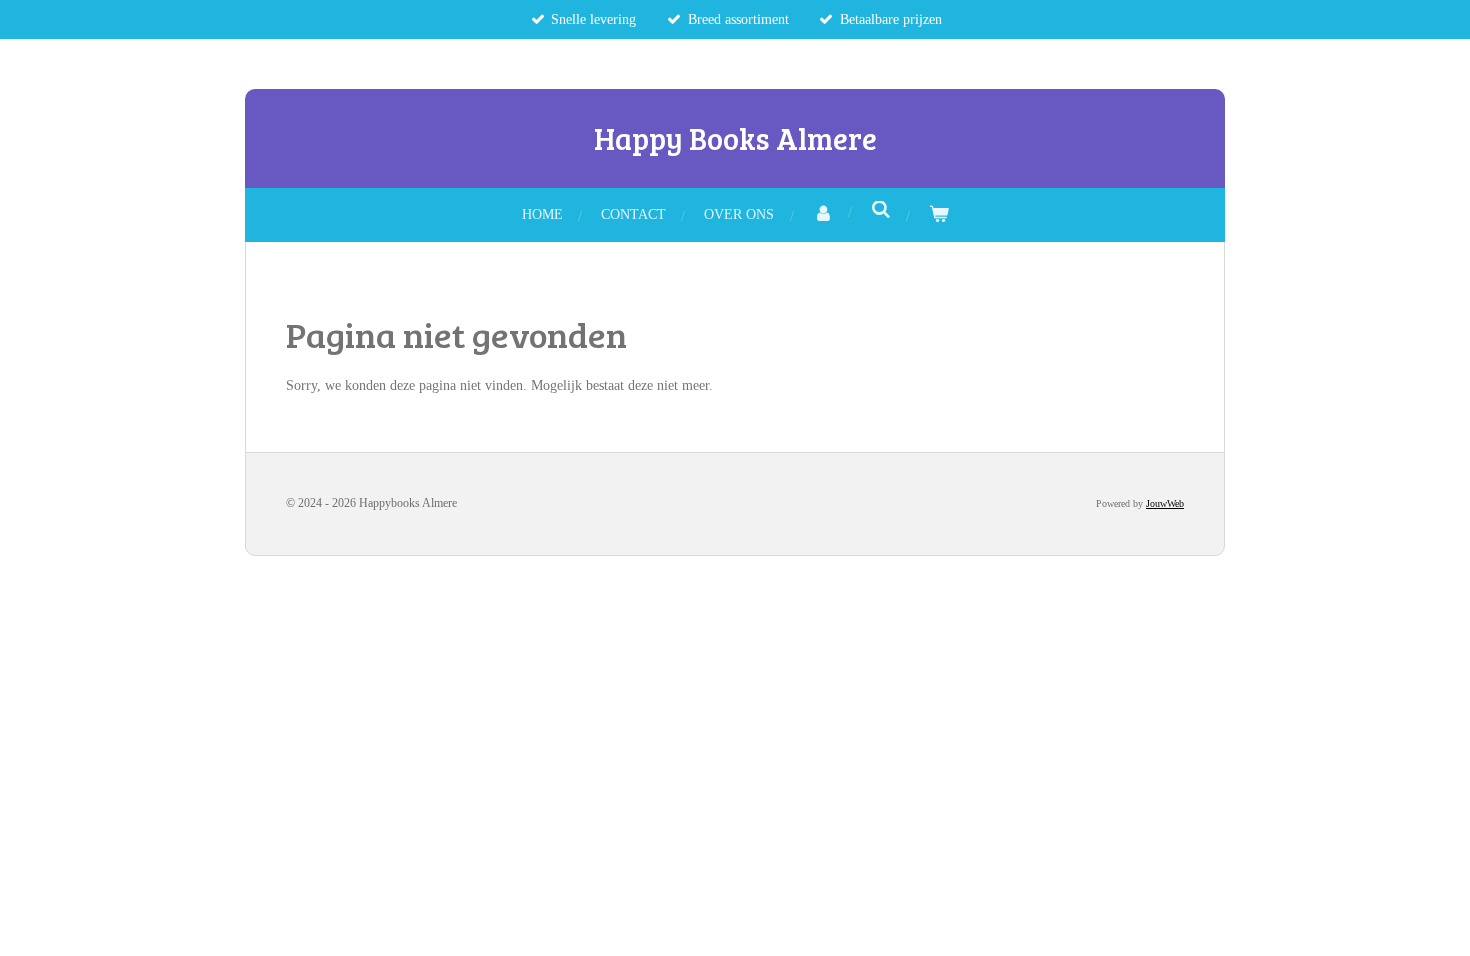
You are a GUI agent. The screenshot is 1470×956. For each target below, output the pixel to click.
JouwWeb (1165, 503)
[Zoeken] (881, 211)
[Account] (823, 214)
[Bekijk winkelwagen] (939, 214)
